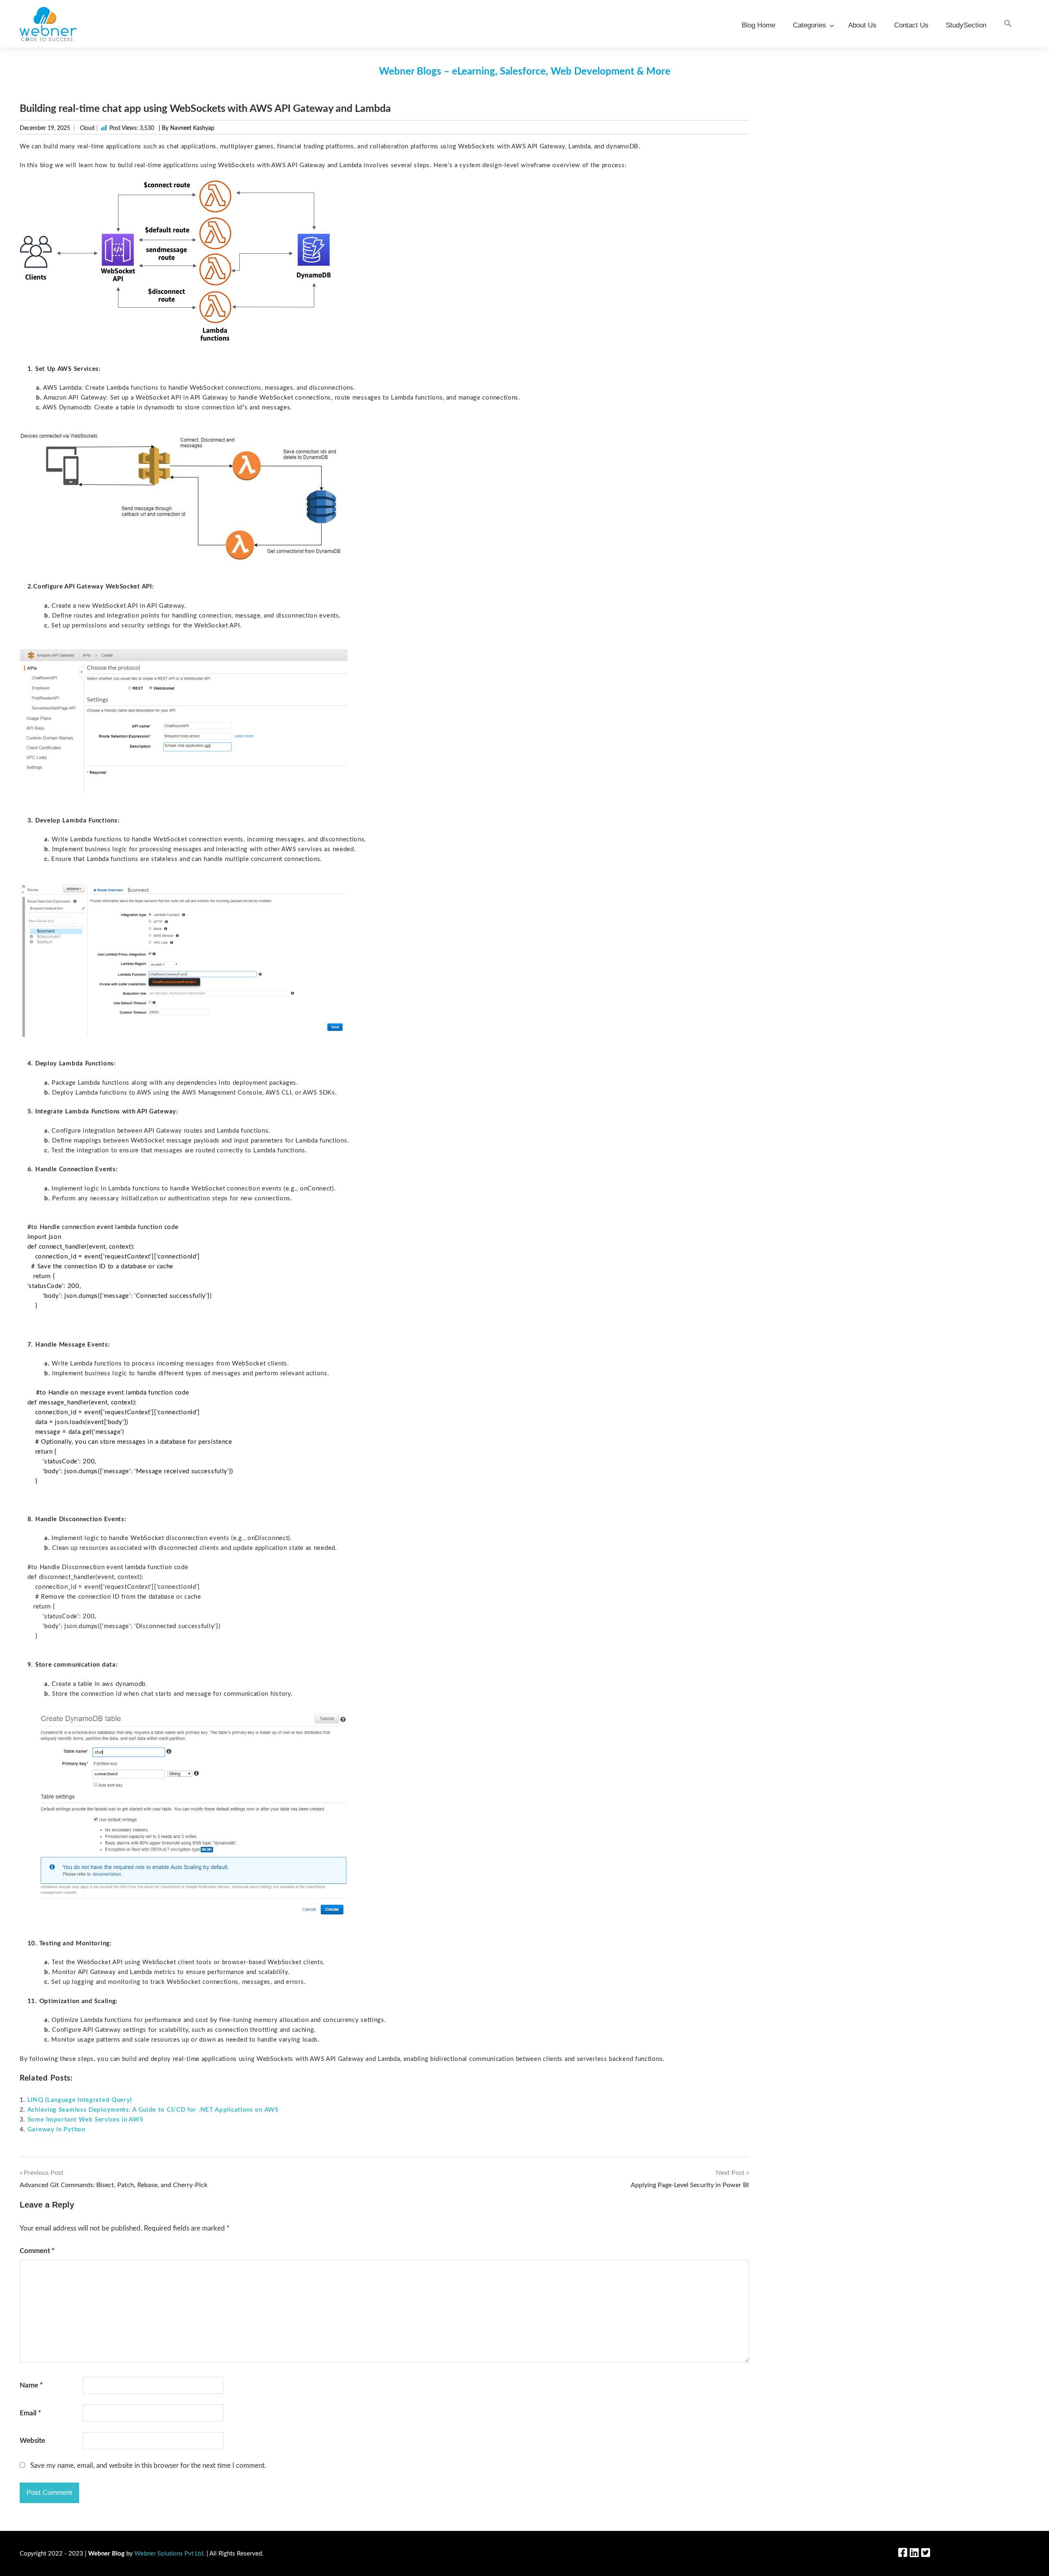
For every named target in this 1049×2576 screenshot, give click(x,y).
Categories (809, 25)
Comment (37, 2251)
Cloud (87, 128)
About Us (862, 25)
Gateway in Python (56, 2130)
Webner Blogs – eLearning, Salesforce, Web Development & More (525, 72)
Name (31, 2385)
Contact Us (911, 25)
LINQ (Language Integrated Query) (80, 2100)
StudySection (966, 25)
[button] (1008, 24)
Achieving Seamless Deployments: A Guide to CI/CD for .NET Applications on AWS (153, 2110)
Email (30, 2413)
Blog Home (758, 25)
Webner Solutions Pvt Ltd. (170, 2554)
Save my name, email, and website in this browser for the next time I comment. (148, 2466)
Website (32, 2441)
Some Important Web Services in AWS (85, 2120)
